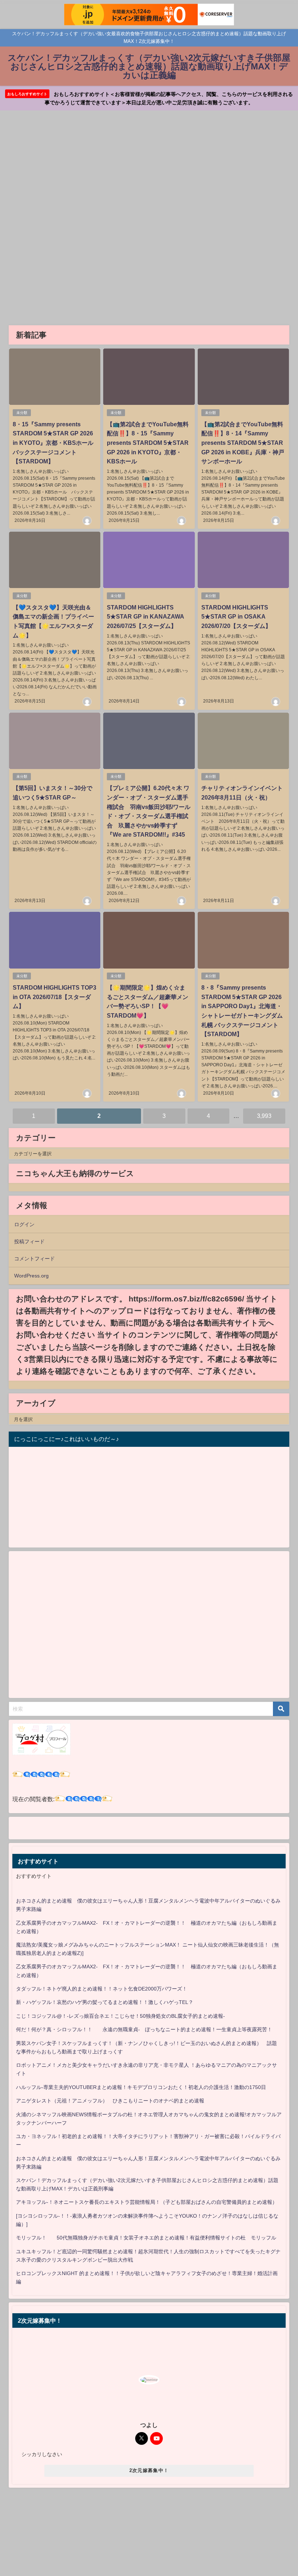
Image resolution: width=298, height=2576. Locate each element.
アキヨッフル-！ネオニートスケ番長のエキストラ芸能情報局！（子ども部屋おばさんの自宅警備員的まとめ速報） (147, 2202)
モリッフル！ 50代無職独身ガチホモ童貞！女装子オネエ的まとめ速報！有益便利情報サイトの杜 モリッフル (146, 2238)
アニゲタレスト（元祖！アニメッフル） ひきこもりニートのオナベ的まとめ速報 (110, 2101)
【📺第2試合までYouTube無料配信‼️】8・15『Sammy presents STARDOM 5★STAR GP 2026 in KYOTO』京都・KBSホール (148, 443)
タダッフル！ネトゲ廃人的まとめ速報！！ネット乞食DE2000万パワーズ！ (102, 1989)
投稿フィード (29, 1241)
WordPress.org (31, 1276)
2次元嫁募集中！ (149, 2470)
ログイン (24, 1224)
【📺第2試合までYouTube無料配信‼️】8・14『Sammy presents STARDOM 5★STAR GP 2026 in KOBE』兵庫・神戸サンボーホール (243, 443)
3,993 (264, 1116)
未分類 (22, 413)
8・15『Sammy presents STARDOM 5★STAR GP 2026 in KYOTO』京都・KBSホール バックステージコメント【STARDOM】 (56, 443)
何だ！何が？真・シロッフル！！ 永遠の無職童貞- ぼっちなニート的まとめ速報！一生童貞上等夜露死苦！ (144, 2029)
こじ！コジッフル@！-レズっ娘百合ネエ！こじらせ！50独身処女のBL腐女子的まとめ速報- (120, 2016)
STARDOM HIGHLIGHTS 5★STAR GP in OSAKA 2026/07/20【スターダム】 (236, 617)
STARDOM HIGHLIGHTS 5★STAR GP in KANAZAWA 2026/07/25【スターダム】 (146, 617)
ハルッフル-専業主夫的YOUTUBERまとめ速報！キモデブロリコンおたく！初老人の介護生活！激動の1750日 (141, 2087)
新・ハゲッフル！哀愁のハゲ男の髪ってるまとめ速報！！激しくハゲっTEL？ (105, 2002)
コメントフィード (35, 1259)
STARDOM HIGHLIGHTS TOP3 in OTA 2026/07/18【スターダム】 (55, 997)
